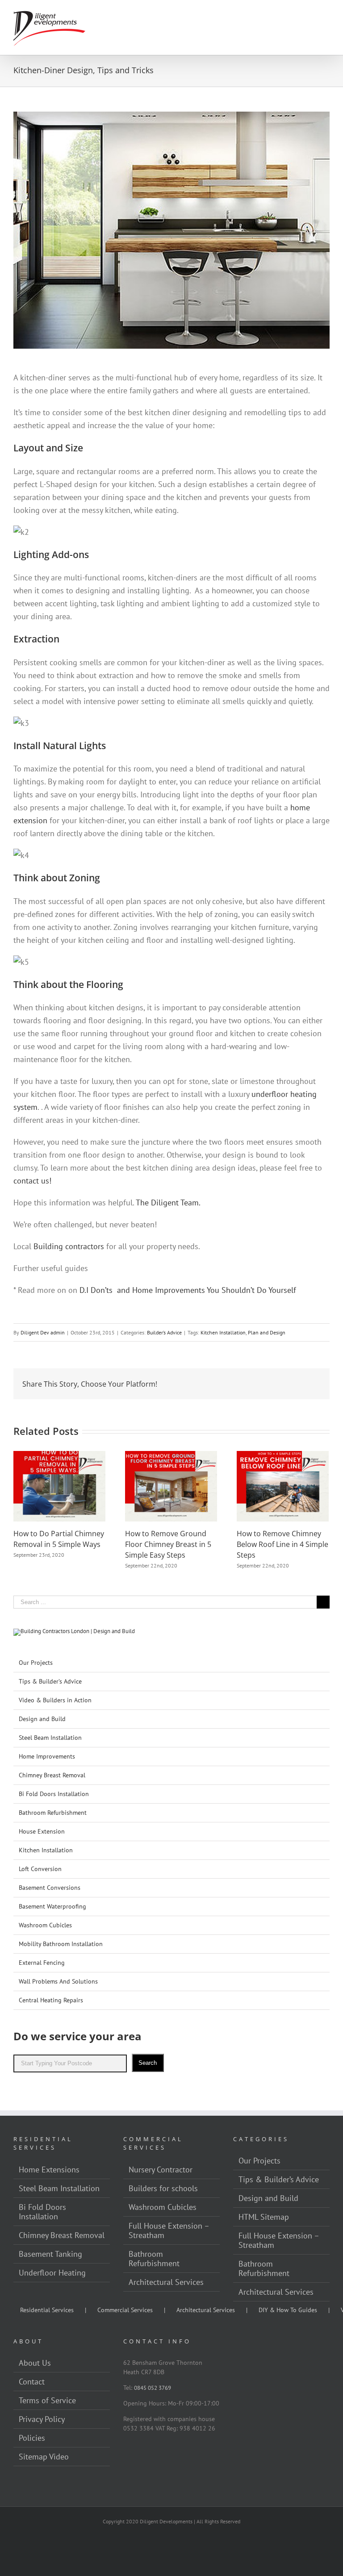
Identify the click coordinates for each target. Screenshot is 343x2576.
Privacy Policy (42, 2419)
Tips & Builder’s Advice (50, 1681)
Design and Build (42, 1719)
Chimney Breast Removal (52, 1775)
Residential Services (47, 2310)
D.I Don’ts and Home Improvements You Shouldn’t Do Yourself (188, 1290)
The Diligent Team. (168, 1203)
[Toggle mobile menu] (326, 14)
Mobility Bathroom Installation (61, 1944)
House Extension (42, 1831)
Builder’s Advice (164, 1332)
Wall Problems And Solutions (58, 1981)
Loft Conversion (40, 1869)
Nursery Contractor (161, 2170)
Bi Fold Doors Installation (54, 1794)
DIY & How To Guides (288, 2310)
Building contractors (69, 1246)
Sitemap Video (44, 2457)
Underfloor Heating (52, 2273)
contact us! (32, 1181)
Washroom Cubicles (45, 1925)
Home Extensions (49, 2170)
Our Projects (36, 1663)
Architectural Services (206, 2310)
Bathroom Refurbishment (53, 1813)
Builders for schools (163, 2188)
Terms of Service (47, 2400)
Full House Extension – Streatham (169, 2230)
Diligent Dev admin (43, 1332)
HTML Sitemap (264, 2217)
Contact (32, 2382)
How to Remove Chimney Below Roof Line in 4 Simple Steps (282, 1544)
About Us (35, 2363)
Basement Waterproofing (52, 1906)
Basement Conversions (50, 1888)
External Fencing (42, 1963)
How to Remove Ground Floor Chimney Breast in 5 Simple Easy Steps (168, 1544)
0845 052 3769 (153, 2388)
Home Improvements (47, 1756)
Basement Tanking (50, 2254)
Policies (32, 2438)
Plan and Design (267, 1332)
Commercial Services (125, 2310)
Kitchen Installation (223, 1332)
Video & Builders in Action (55, 1700)
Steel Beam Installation (50, 1738)
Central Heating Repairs (51, 2000)
